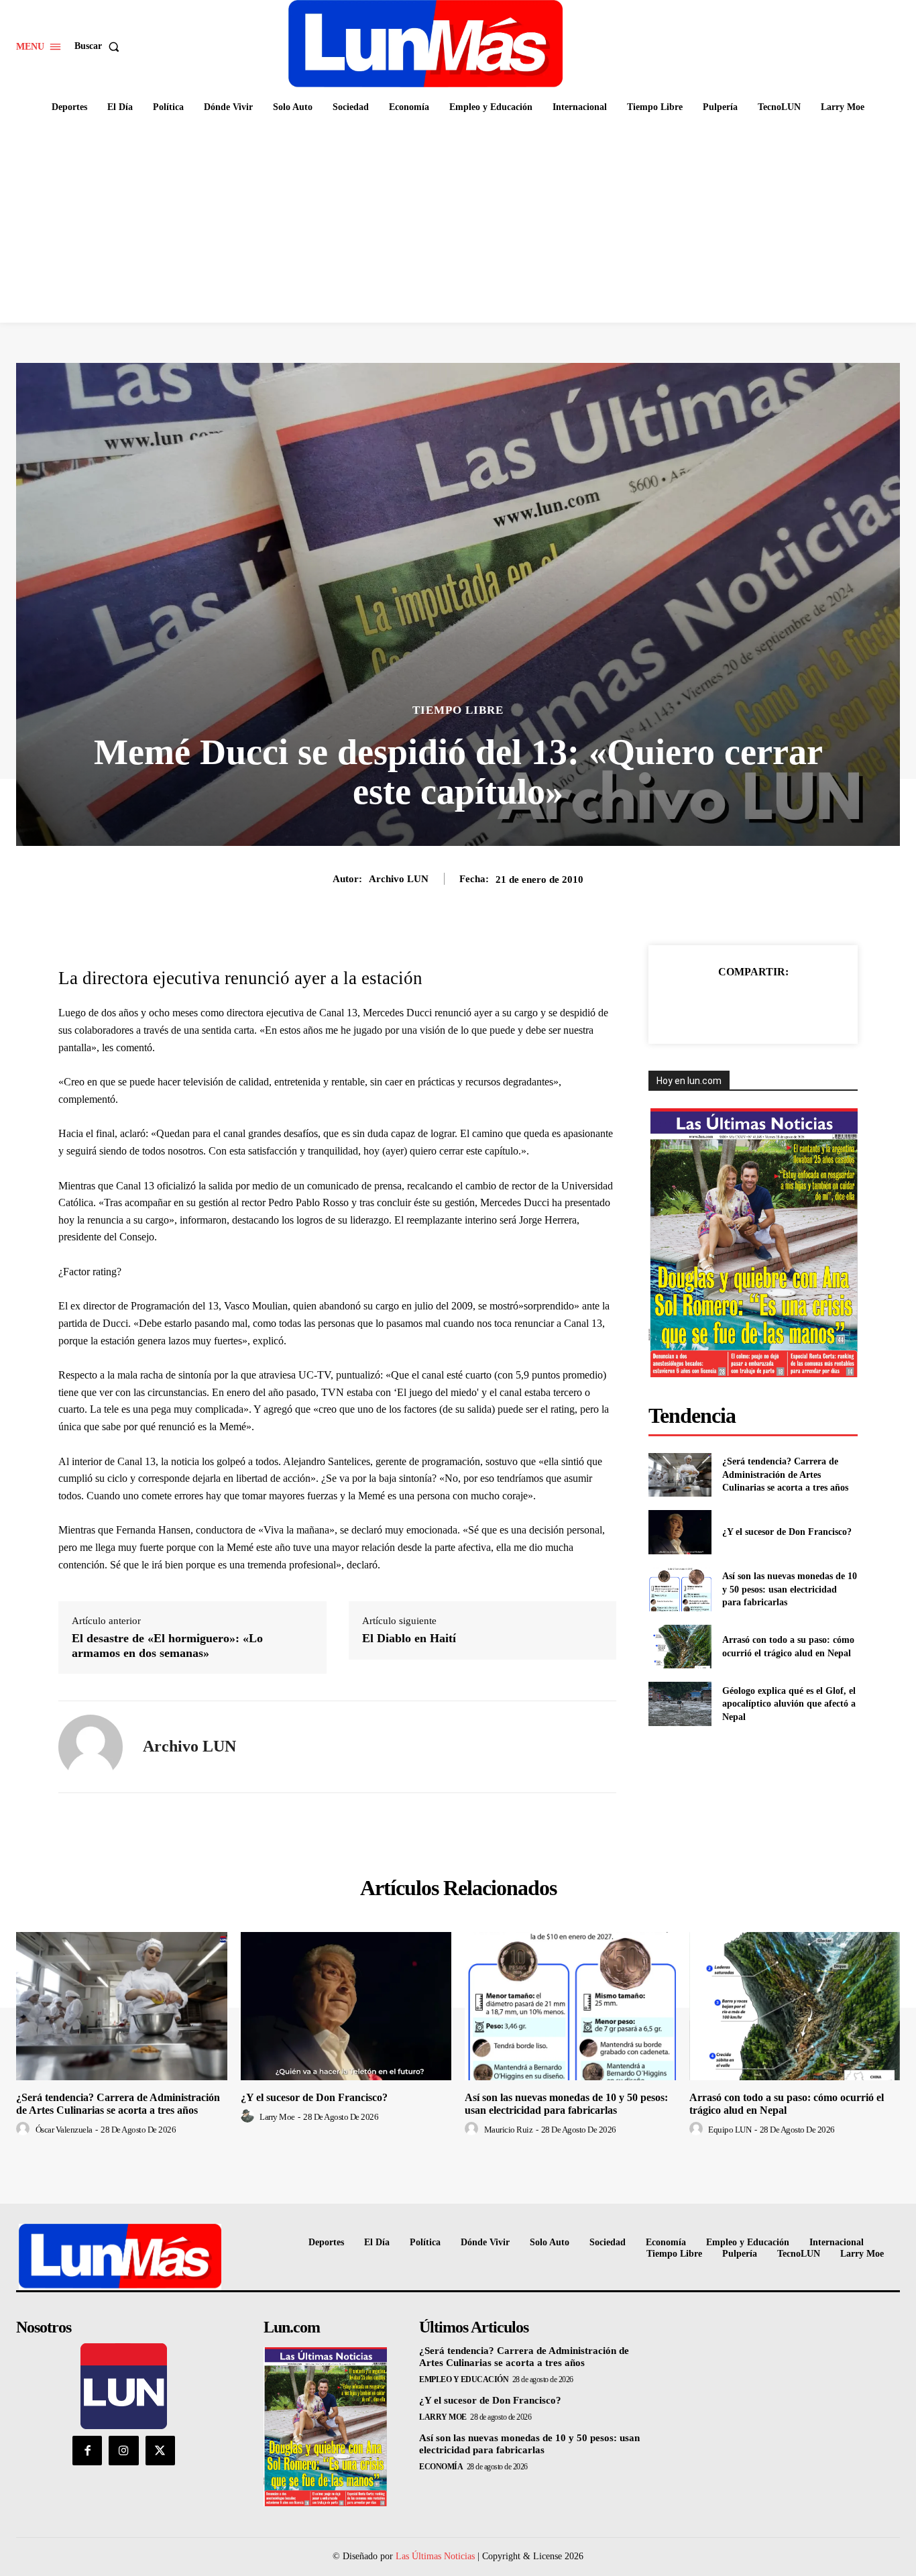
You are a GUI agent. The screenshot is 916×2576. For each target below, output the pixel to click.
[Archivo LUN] (91, 1747)
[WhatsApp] (783, 1006)
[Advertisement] (458, 222)
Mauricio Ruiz (509, 2130)
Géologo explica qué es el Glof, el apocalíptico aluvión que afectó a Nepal (789, 1704)
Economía (441, 2467)
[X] (722, 1006)
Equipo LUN (730, 2130)
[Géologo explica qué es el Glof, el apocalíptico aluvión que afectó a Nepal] (680, 1704)
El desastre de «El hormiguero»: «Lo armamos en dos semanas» (167, 1646)
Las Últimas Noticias (435, 2556)
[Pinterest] (752, 1006)
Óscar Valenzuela (64, 2130)
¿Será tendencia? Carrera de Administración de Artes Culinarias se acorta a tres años (785, 1474)
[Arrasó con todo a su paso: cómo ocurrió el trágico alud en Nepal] (680, 1647)
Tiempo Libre (458, 710)
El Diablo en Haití (409, 1638)
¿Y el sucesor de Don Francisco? (787, 1532)
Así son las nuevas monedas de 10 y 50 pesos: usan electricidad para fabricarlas (790, 1589)
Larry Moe (277, 2117)
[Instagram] (123, 2451)
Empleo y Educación (464, 2379)
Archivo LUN (399, 879)
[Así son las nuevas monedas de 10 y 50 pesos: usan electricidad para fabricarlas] (680, 1590)
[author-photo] (25, 2129)
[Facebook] (691, 1006)
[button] (100, 46)
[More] (815, 1006)
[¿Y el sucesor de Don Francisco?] (680, 1532)
